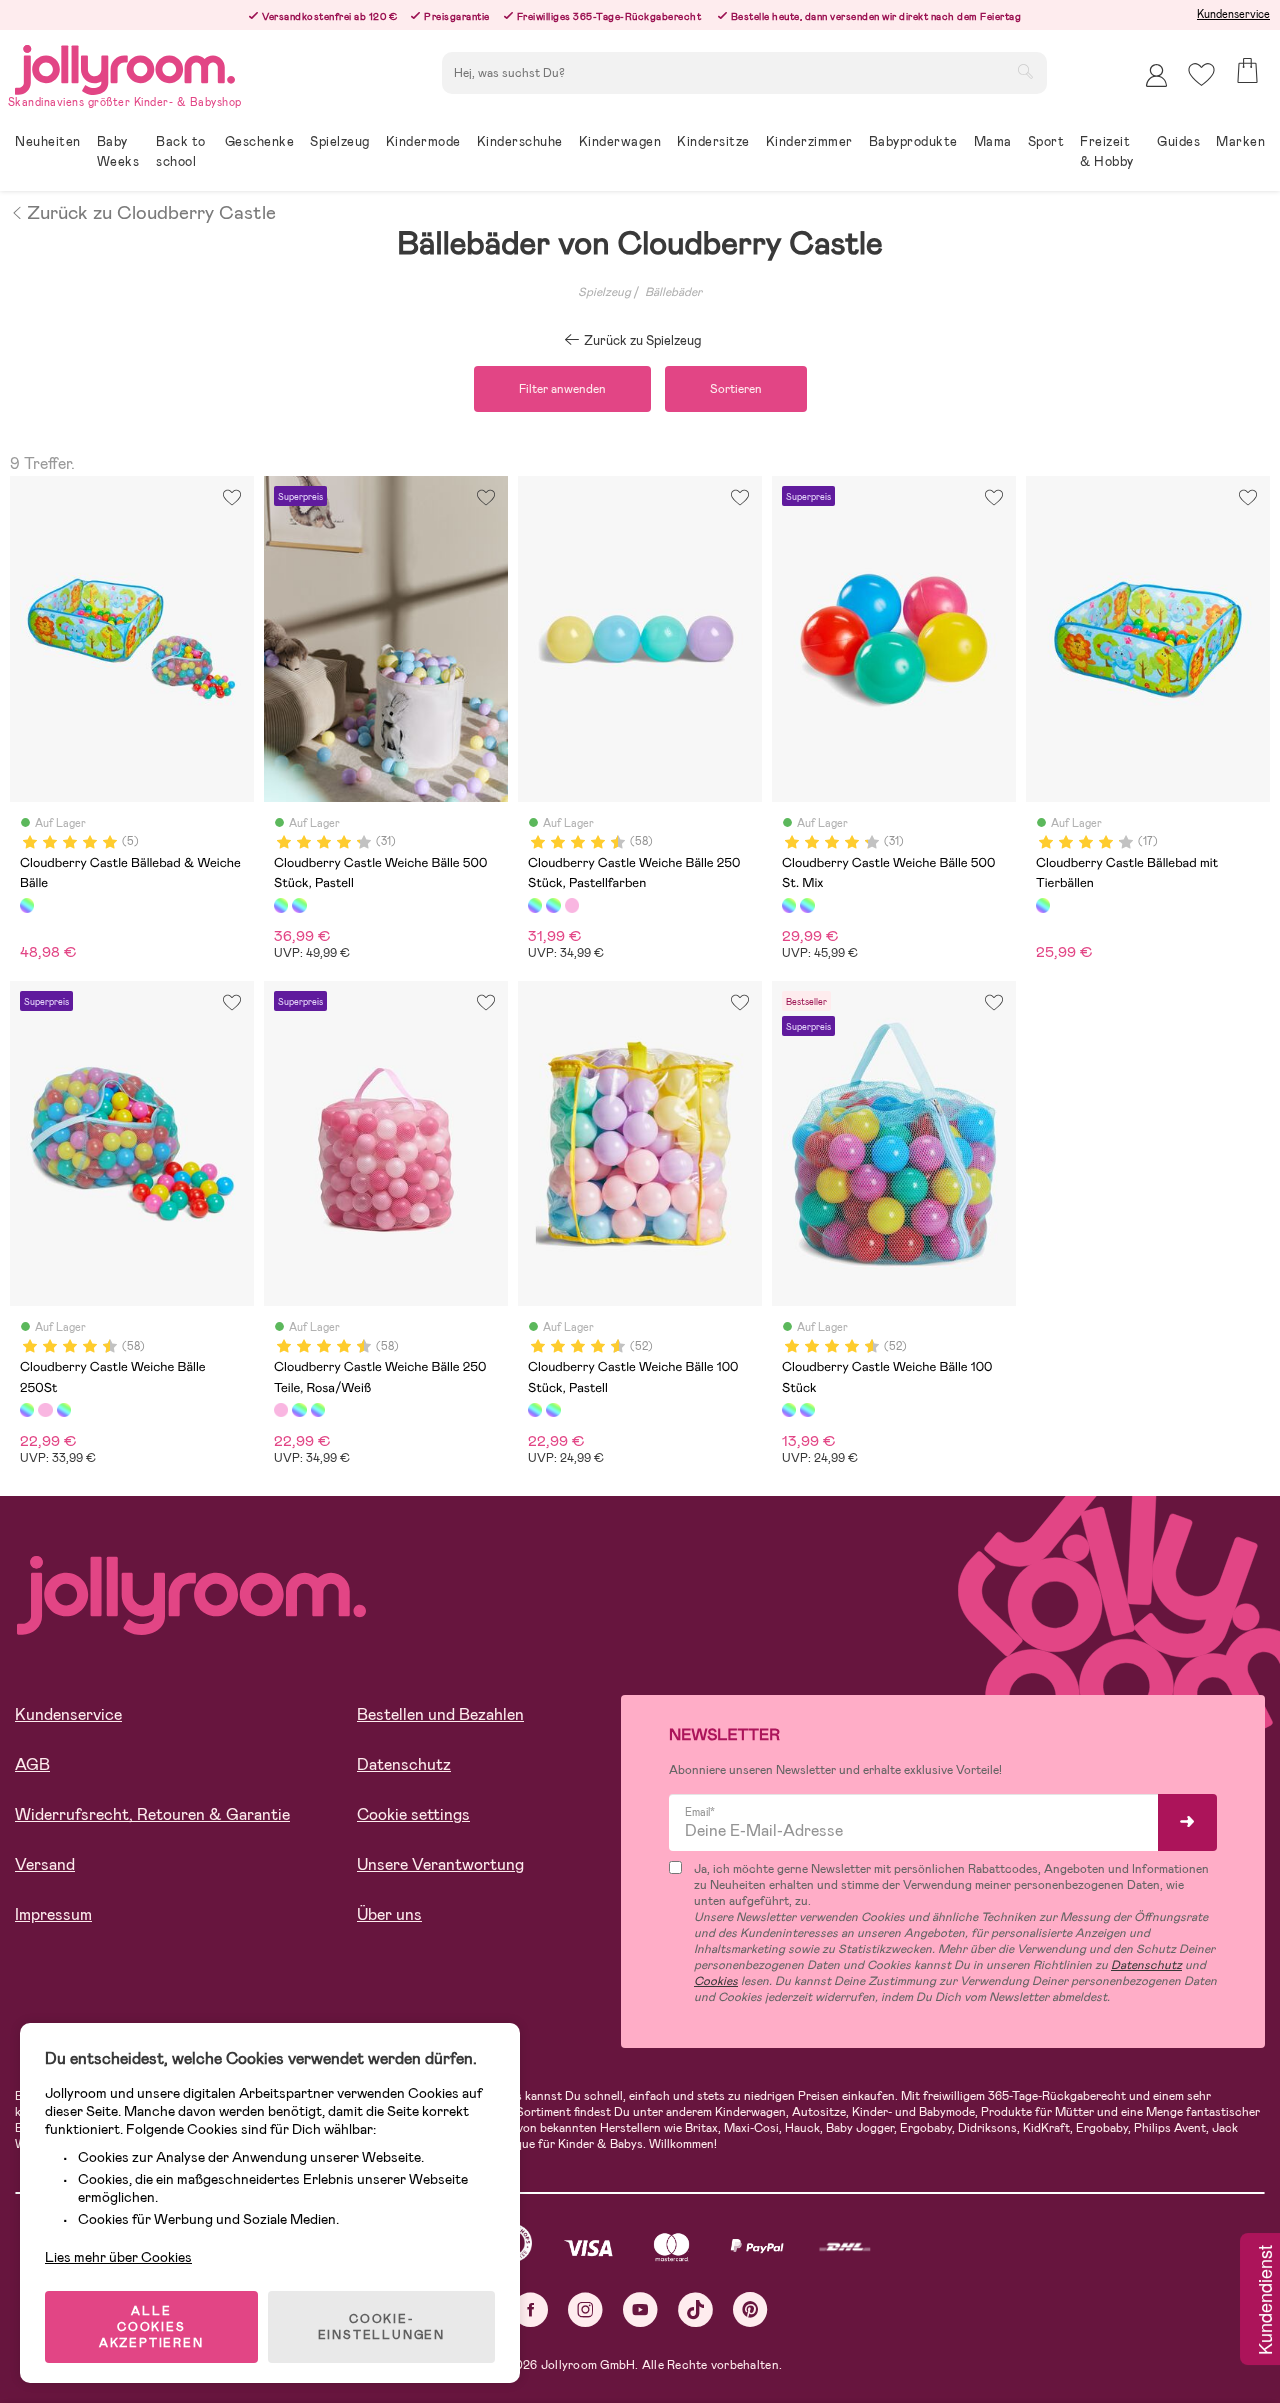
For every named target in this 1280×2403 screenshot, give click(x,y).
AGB (32, 1764)
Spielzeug (604, 292)
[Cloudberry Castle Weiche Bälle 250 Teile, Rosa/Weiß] (572, 905)
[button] (1201, 74)
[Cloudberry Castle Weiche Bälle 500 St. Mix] (299, 905)
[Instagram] (585, 2309)
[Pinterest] (750, 2309)
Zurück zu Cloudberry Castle (151, 211)
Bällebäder (673, 292)
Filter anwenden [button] (562, 389)
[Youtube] (640, 2309)
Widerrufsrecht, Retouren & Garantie (152, 1814)
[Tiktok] (695, 2309)
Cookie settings (413, 1814)
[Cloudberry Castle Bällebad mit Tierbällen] (1043, 905)
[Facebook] (530, 2309)
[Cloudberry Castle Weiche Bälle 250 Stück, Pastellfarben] (535, 905)
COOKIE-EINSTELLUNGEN (381, 2327)
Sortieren (736, 389)
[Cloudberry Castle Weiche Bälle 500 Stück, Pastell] (281, 905)
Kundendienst (1264, 2301)
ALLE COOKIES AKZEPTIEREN (151, 2327)
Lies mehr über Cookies (118, 2257)
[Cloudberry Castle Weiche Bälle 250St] (553, 905)
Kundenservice (1233, 14)
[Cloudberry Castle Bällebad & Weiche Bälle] (27, 905)
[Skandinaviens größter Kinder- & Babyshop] (125, 66)
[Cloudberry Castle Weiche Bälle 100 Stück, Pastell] (535, 1410)
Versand (45, 1864)
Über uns (389, 1914)
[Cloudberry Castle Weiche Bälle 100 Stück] (553, 1410)
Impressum (53, 1914)
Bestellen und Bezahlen (440, 1714)
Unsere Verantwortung (440, 1864)
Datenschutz (404, 1764)
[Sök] (1025, 71)
